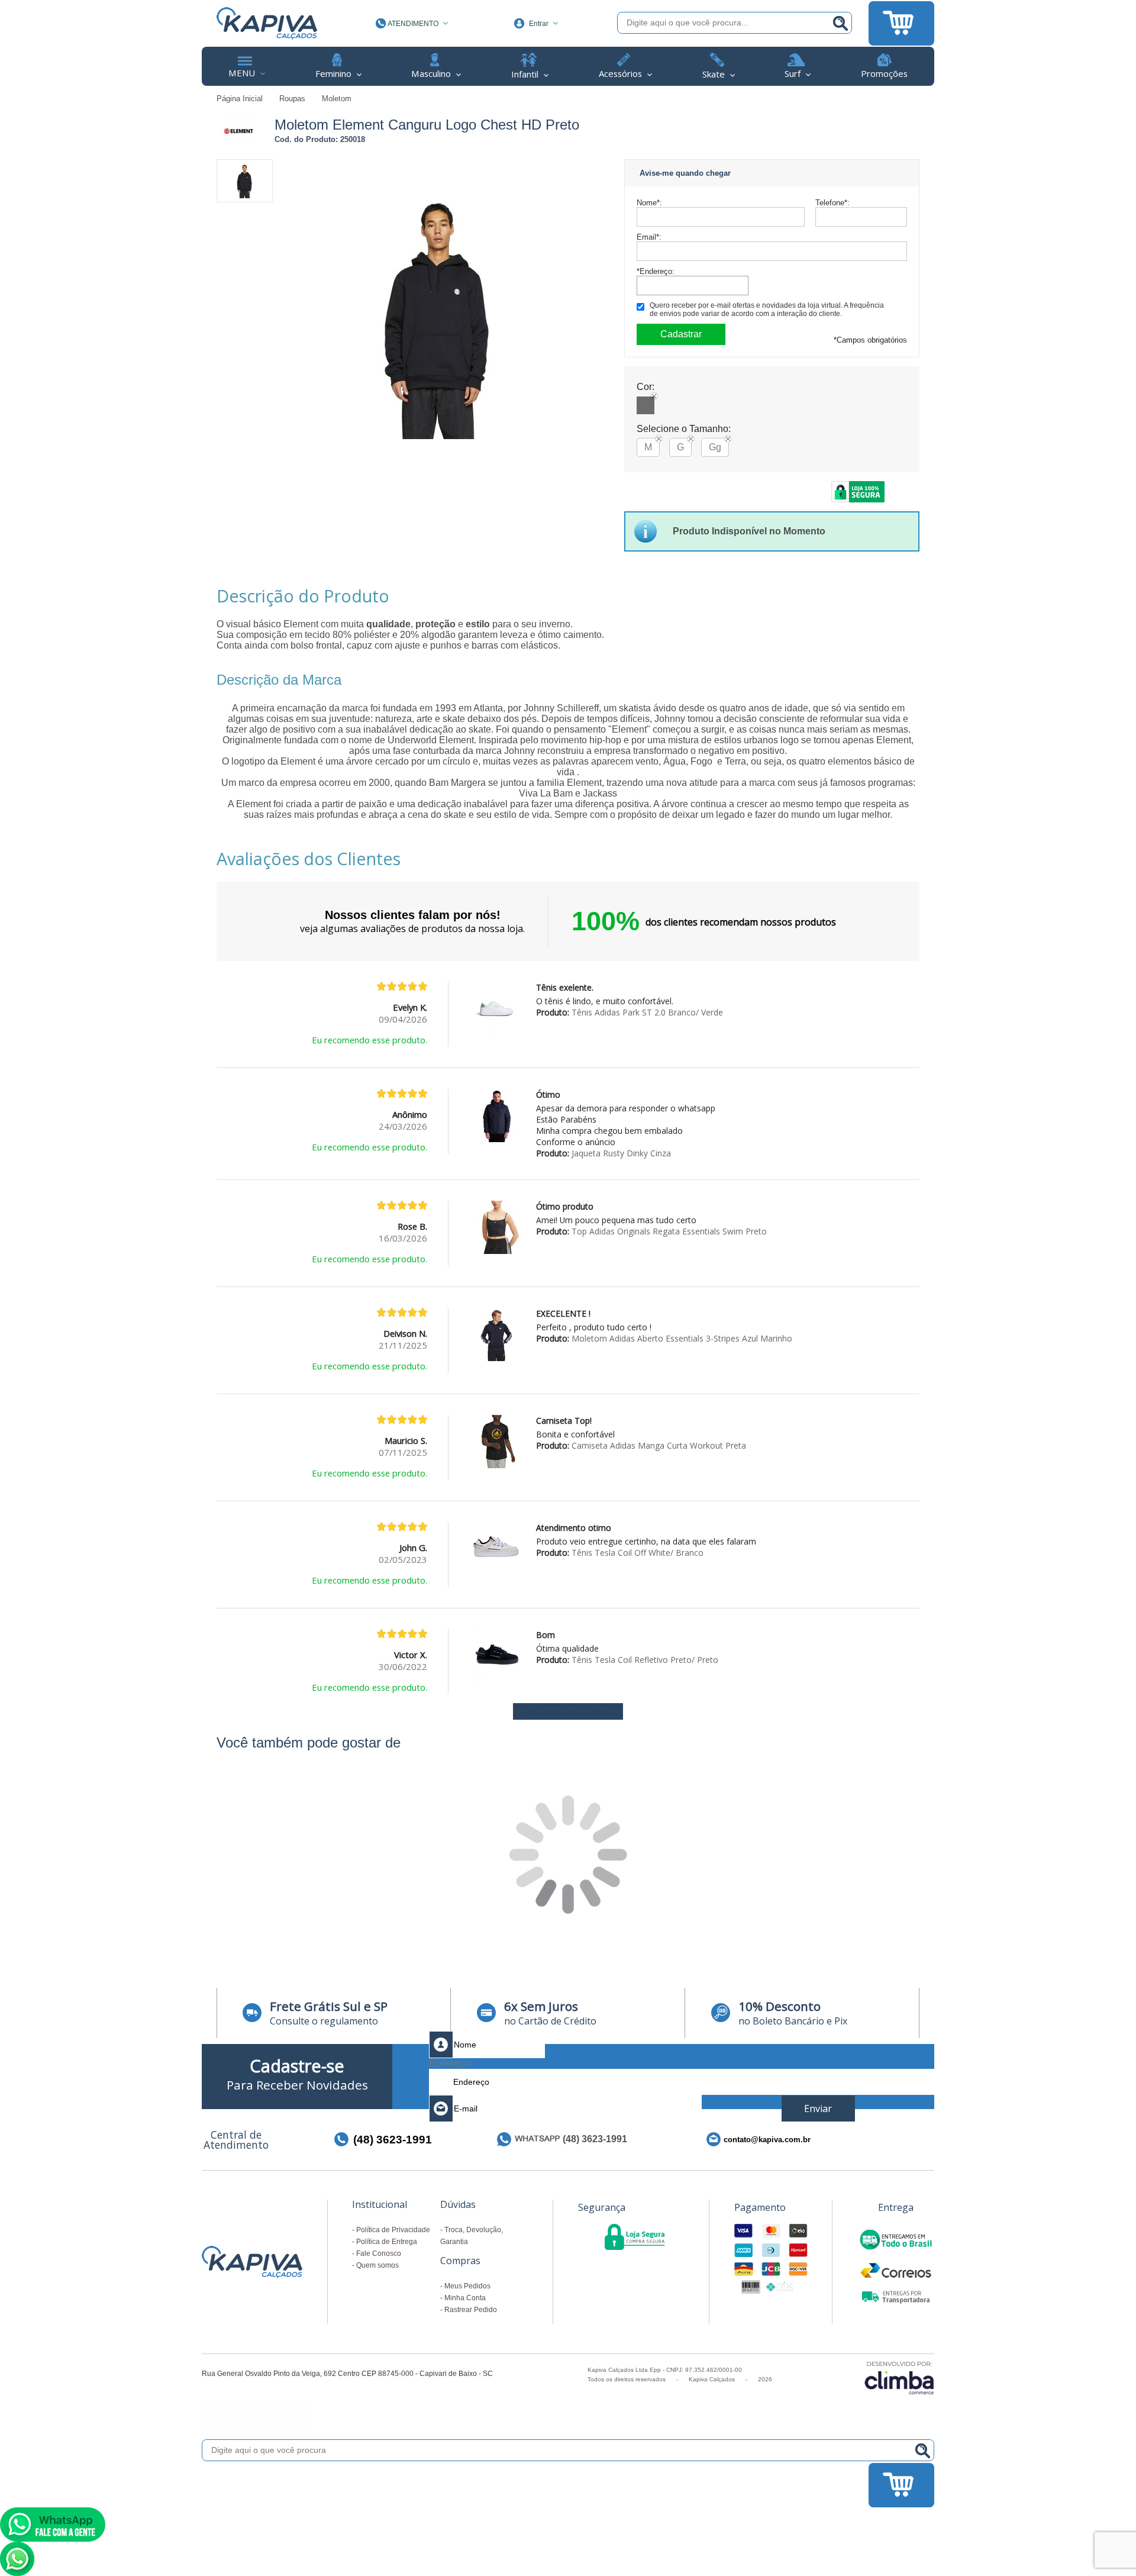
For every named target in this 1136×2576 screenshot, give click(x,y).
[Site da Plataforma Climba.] (899, 2377)
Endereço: (451, 2063)
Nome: (649, 203)
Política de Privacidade (393, 2230)
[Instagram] (914, 2139)
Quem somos (377, 2265)
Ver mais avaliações (568, 1711)
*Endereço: (656, 271)
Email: (649, 237)
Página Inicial (241, 99)
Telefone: (832, 203)
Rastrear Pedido (471, 2310)
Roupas (293, 99)
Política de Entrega (387, 2242)
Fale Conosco (379, 2253)
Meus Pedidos (467, 2286)
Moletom (337, 99)
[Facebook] (895, 2139)
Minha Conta (465, 2298)
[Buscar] (840, 23)
